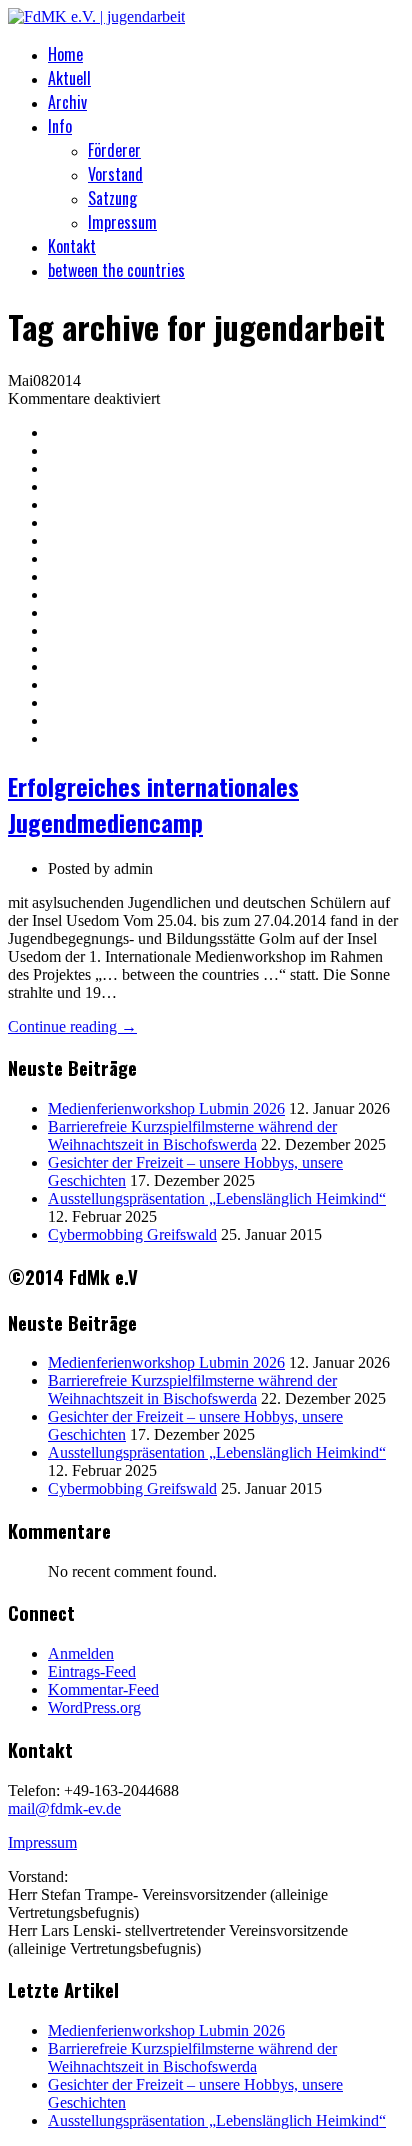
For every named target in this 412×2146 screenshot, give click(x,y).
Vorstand (115, 174)
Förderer (114, 150)
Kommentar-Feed (103, 1689)
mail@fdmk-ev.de (64, 1808)
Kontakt (72, 246)
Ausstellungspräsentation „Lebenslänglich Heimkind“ (217, 1198)
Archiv (67, 102)
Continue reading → (72, 1026)
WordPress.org (94, 1707)
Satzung (112, 198)
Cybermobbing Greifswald (132, 1234)
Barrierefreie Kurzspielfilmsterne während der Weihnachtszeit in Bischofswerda (192, 1135)
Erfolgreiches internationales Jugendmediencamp (153, 804)
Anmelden (81, 1653)
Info (60, 126)
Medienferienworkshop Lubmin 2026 (166, 1108)
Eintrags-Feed (92, 1671)
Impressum (122, 222)
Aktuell (69, 78)
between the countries (116, 270)
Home (65, 54)
